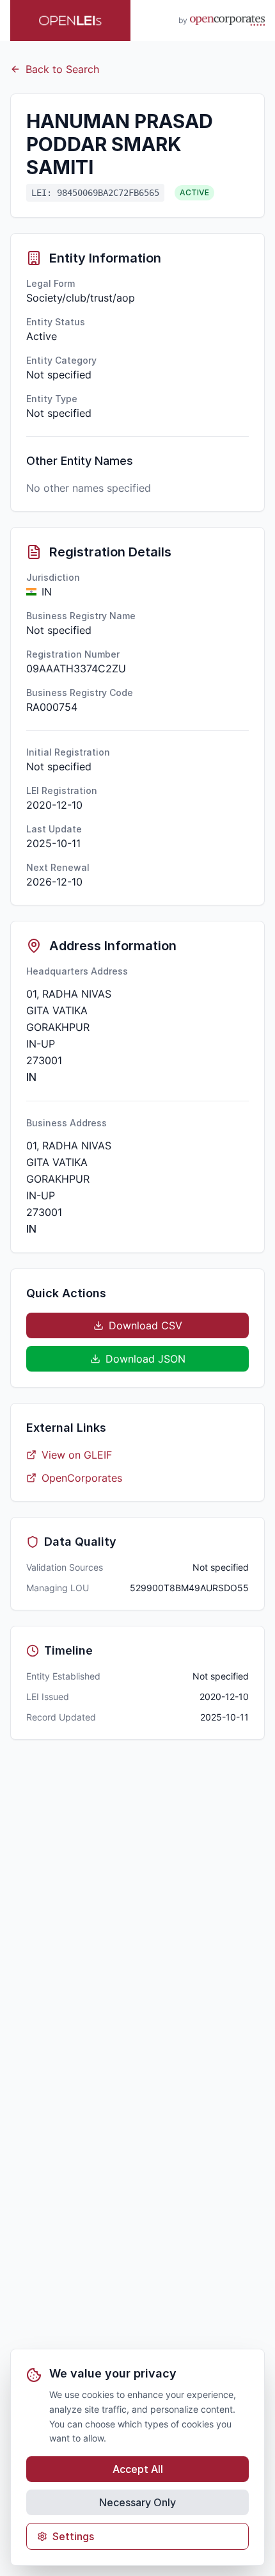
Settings (73, 2536)
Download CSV (145, 1325)
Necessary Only (137, 2502)
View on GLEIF (77, 1455)
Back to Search (62, 69)
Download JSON (145, 1359)
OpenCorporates (82, 1478)
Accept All (138, 2469)
